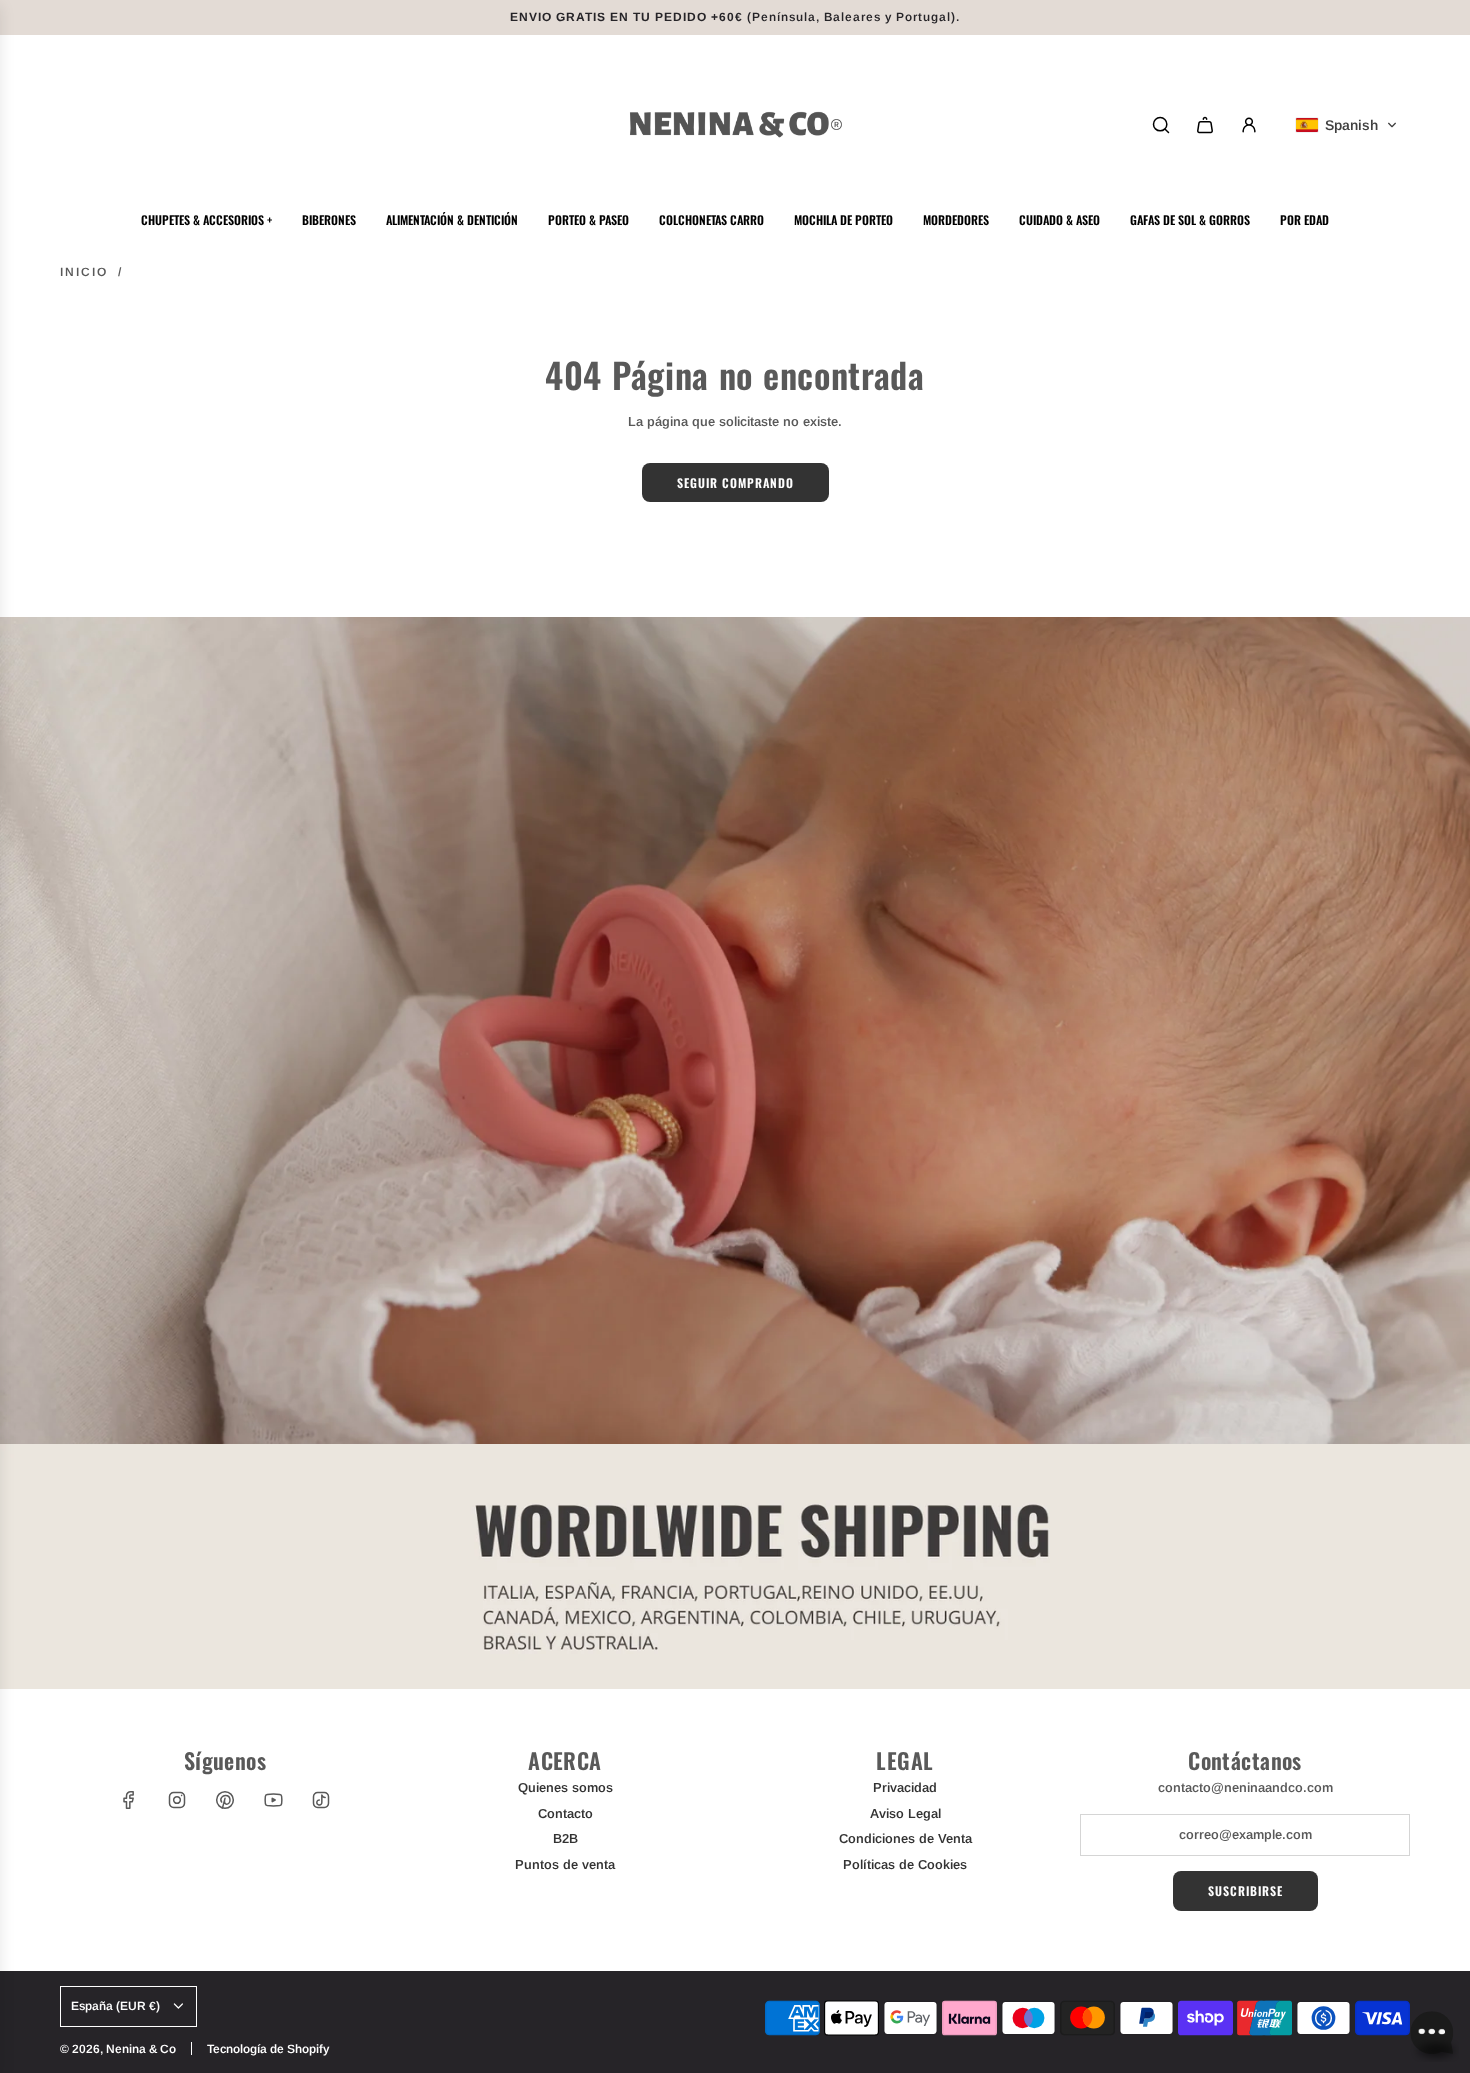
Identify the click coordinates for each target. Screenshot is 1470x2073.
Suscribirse (1245, 1890)
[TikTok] (321, 1800)
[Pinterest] (225, 1800)
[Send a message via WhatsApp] (1432, 2035)
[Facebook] (129, 1800)
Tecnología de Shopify (268, 2049)
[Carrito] (1205, 125)
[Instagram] (177, 1800)
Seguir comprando (735, 482)
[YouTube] (273, 1800)
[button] (1346, 125)
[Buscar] (1161, 125)
